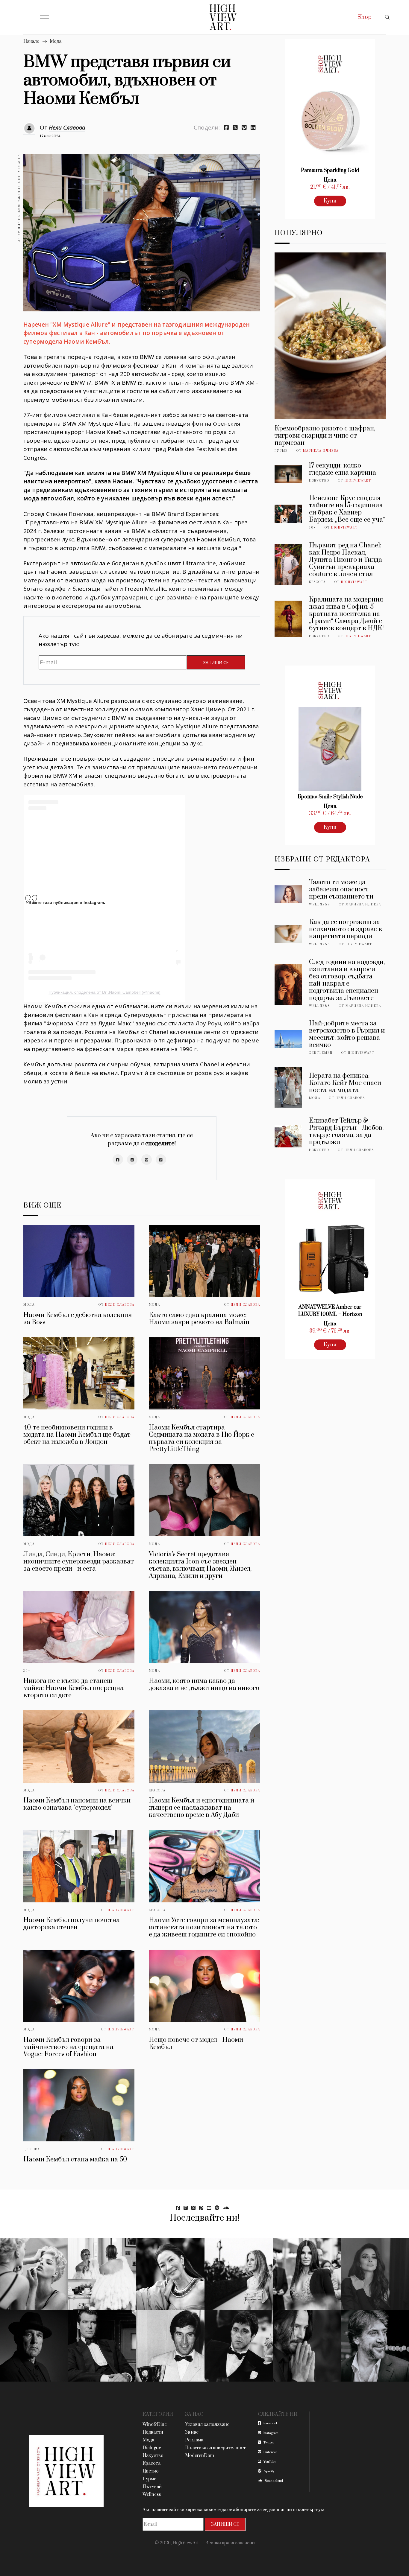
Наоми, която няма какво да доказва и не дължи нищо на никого (204, 1684)
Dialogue (152, 2448)
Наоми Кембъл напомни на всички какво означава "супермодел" (77, 1804)
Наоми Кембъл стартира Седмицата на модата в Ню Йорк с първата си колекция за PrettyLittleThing (202, 1438)
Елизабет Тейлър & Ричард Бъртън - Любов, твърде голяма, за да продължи (346, 1131)
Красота (157, 1791)
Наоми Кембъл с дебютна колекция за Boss (78, 1319)
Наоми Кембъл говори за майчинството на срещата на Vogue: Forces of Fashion (68, 2047)
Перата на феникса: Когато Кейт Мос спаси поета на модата (345, 1083)
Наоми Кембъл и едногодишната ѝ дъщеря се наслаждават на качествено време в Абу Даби (202, 1808)
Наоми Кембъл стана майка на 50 (75, 2159)
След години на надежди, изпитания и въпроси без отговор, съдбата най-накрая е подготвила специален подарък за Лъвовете (347, 980)
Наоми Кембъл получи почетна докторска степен (72, 1924)
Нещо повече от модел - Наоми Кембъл (196, 2043)
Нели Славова (67, 127)
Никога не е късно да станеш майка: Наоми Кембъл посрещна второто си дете (74, 1688)
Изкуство (319, 481)
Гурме (281, 451)
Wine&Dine (155, 2424)
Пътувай (152, 2487)
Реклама (194, 2440)
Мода (56, 41)
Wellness (320, 905)
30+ (27, 1671)
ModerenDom (200, 2456)
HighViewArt (121, 1910)
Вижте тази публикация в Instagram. (67, 902)
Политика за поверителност (215, 2448)
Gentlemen (321, 1053)
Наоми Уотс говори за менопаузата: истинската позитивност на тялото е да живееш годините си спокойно (204, 1927)
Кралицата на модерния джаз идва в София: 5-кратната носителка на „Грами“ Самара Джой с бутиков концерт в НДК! (346, 614)
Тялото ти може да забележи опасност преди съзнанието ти (341, 889)
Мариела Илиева (321, 451)
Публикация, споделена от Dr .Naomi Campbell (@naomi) (104, 992)
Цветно (31, 2149)
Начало (31, 41)
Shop (365, 17)
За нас (192, 2432)
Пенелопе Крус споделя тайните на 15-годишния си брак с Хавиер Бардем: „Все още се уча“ (347, 509)
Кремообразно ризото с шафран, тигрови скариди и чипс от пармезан (325, 436)
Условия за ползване (207, 2424)
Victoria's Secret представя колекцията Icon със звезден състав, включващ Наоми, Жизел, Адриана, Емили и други (200, 1565)
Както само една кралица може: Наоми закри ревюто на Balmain (199, 1319)
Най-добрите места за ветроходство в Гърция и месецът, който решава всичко (347, 1034)
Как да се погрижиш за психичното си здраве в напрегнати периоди (346, 929)
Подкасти (153, 2432)
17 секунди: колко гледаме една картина (343, 469)
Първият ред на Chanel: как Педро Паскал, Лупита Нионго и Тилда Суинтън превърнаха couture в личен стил (346, 560)
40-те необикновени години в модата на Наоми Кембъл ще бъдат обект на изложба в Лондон (77, 1435)
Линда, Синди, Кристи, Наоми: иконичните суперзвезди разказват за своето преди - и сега (79, 1562)
